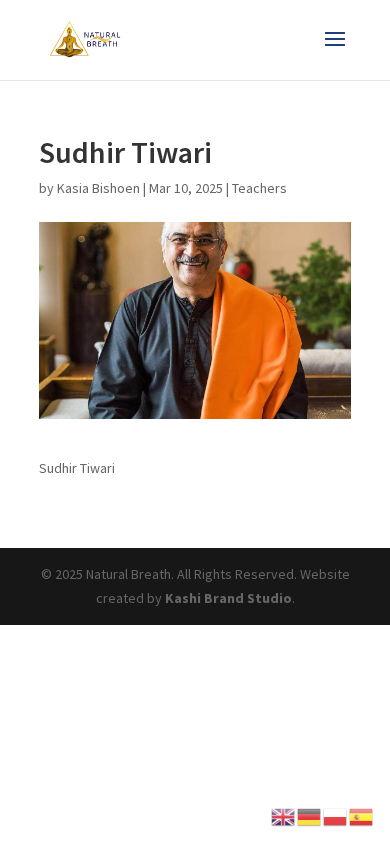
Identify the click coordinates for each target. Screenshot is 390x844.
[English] (284, 815)
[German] (310, 815)
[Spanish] (362, 815)
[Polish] (336, 815)
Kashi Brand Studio (228, 598)
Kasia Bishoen (98, 188)
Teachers (259, 188)
